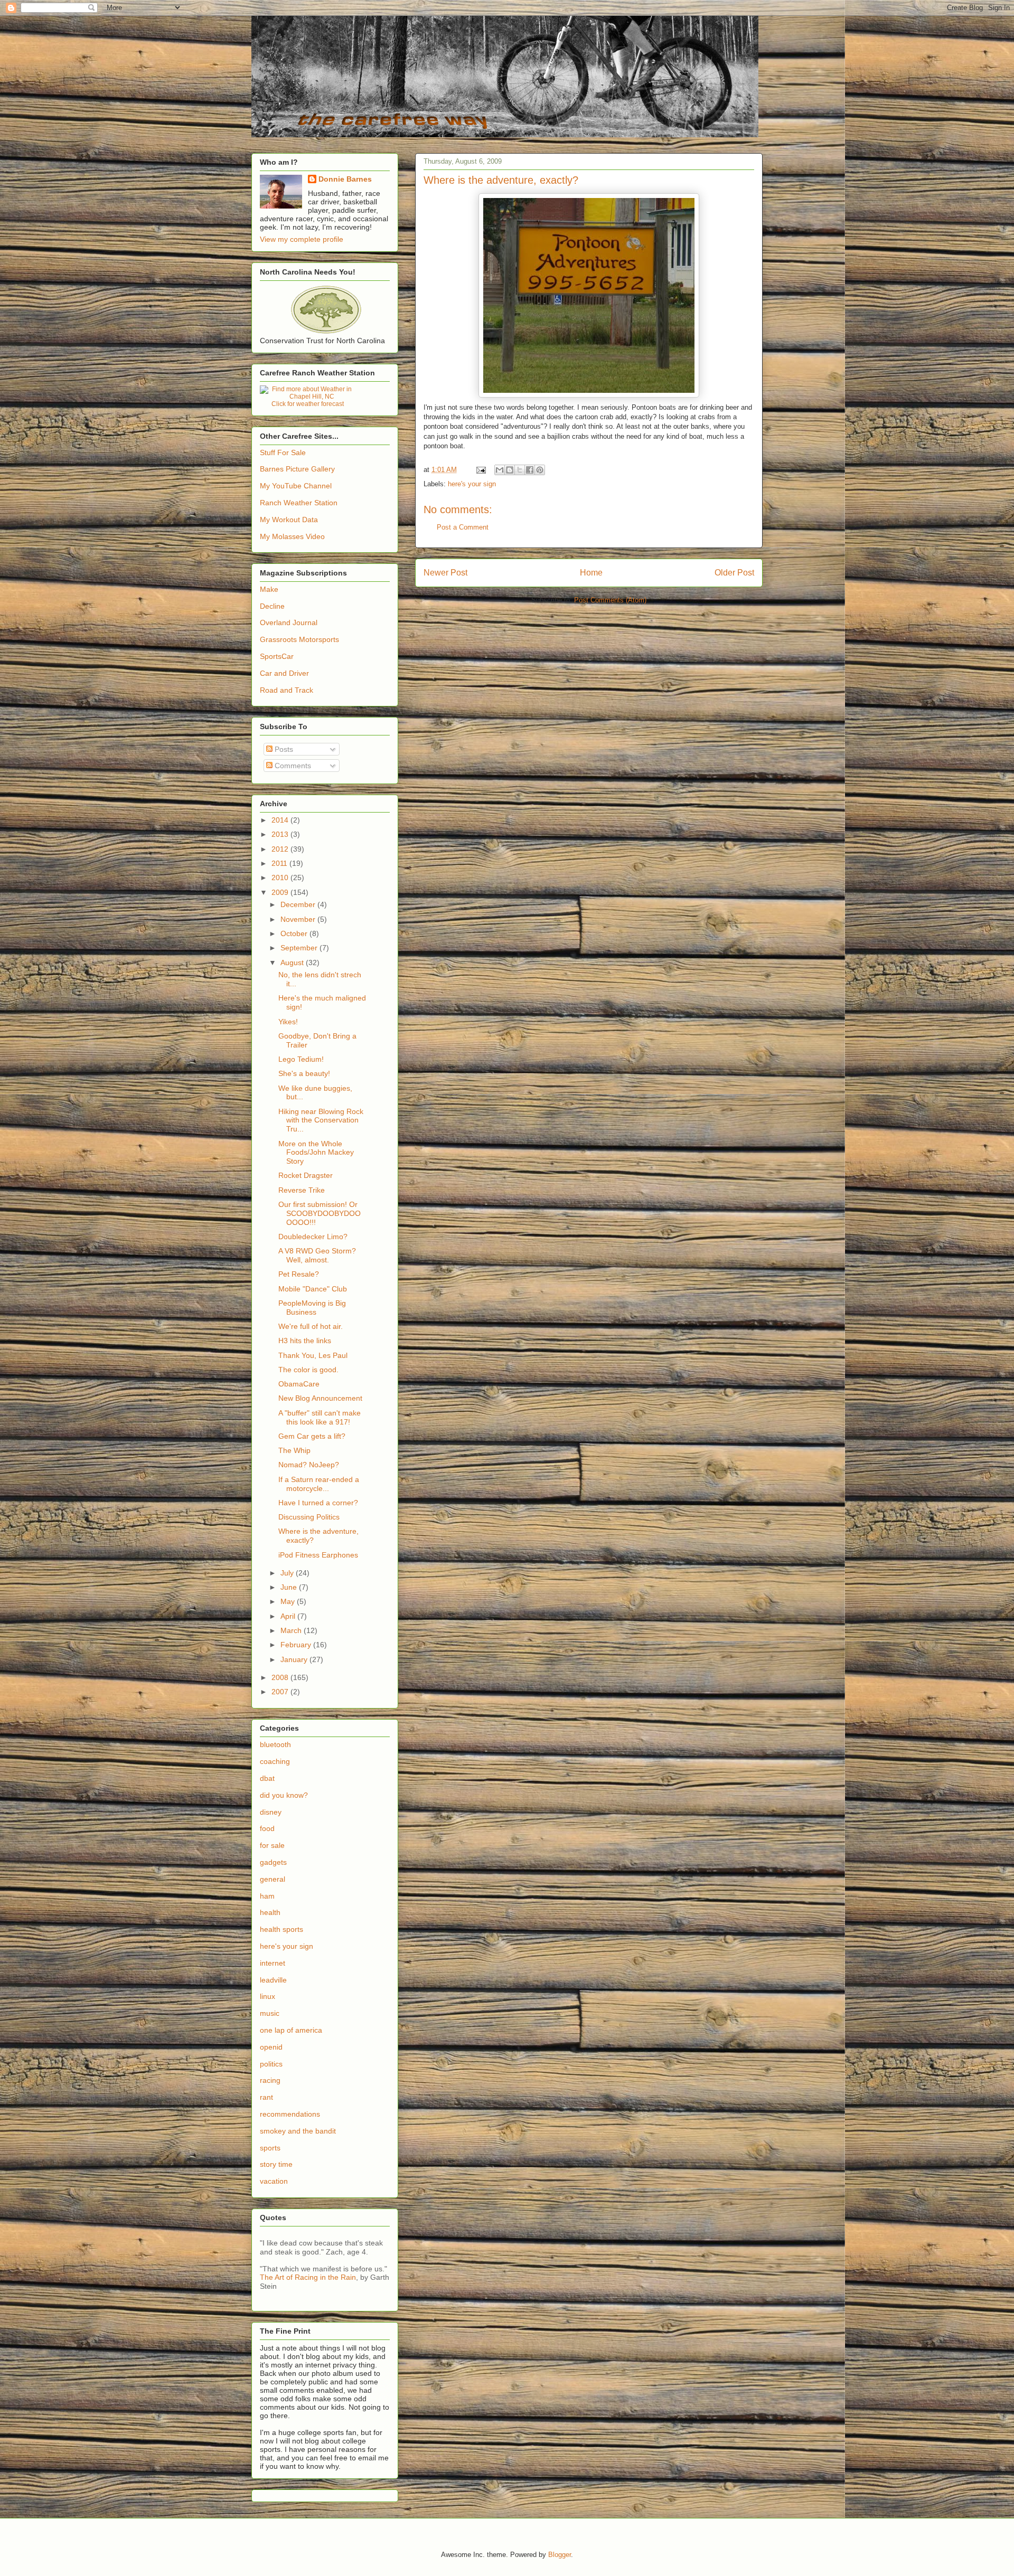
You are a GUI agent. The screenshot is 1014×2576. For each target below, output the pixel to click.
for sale (272, 1845)
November (299, 919)
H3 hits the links (305, 1341)
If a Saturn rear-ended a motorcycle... (319, 1484)
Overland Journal (289, 622)
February (297, 1645)
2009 (281, 892)
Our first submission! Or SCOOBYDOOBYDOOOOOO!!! (320, 1213)
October (295, 933)
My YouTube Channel (296, 486)
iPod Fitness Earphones (318, 1555)
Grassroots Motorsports (299, 639)
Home (591, 573)
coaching (275, 1761)
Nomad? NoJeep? (309, 1465)
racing (270, 2080)
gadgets (273, 1862)
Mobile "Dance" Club (313, 1289)
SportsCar (277, 656)
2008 (281, 1677)
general (273, 1879)
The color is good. (308, 1370)
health (270, 1912)
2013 (281, 834)
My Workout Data (289, 520)
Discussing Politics (309, 1517)
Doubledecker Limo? (313, 1237)
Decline (272, 606)
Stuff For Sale (283, 452)
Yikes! (288, 1022)
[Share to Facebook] (530, 470)
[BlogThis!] (510, 470)
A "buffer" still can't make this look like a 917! (320, 1417)
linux (267, 1996)
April (289, 1616)
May (289, 1601)
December (299, 904)
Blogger (560, 2555)
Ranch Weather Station (299, 503)
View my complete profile (302, 239)
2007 (281, 1692)
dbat (267, 1778)
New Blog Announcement (320, 1398)
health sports (281, 1929)
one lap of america (291, 2030)
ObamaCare (299, 1384)
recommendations (290, 2114)
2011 (280, 863)
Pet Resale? (299, 1274)
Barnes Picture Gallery (297, 469)
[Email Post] (480, 470)
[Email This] (500, 470)
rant (266, 2097)
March (292, 1630)
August (293, 963)
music (270, 2013)
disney (271, 1812)
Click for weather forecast (308, 404)
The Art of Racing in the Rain (308, 2277)
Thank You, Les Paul (313, 1355)
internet (273, 1963)
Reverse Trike (302, 1190)
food (267, 1828)
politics (271, 2064)
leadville (273, 1980)
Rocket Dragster (306, 1175)
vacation (274, 2181)
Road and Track (287, 690)
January (295, 1659)
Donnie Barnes (345, 179)
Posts (283, 749)
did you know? (284, 1795)
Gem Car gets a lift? (312, 1436)
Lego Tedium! (301, 1059)
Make (269, 589)
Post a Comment (463, 527)
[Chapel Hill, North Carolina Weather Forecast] (307, 397)
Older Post (734, 573)
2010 (281, 877)
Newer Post (445, 573)
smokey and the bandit (298, 2131)
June (290, 1587)
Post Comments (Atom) (610, 600)
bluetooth (275, 1744)
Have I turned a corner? (318, 1503)
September (300, 948)
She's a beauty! (304, 1073)
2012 (281, 849)
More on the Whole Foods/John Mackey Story (316, 1153)
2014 (281, 820)
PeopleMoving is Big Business (312, 1308)
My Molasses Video (292, 536)
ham (267, 1896)
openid (271, 2047)
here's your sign (472, 484)
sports (270, 2148)
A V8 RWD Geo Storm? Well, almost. (317, 1255)
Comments (292, 766)
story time (276, 2164)
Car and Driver (284, 673)
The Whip (294, 1450)
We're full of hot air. (311, 1326)
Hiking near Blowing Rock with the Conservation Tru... (321, 1120)
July (288, 1573)
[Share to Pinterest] (540, 470)
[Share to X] (520, 470)
